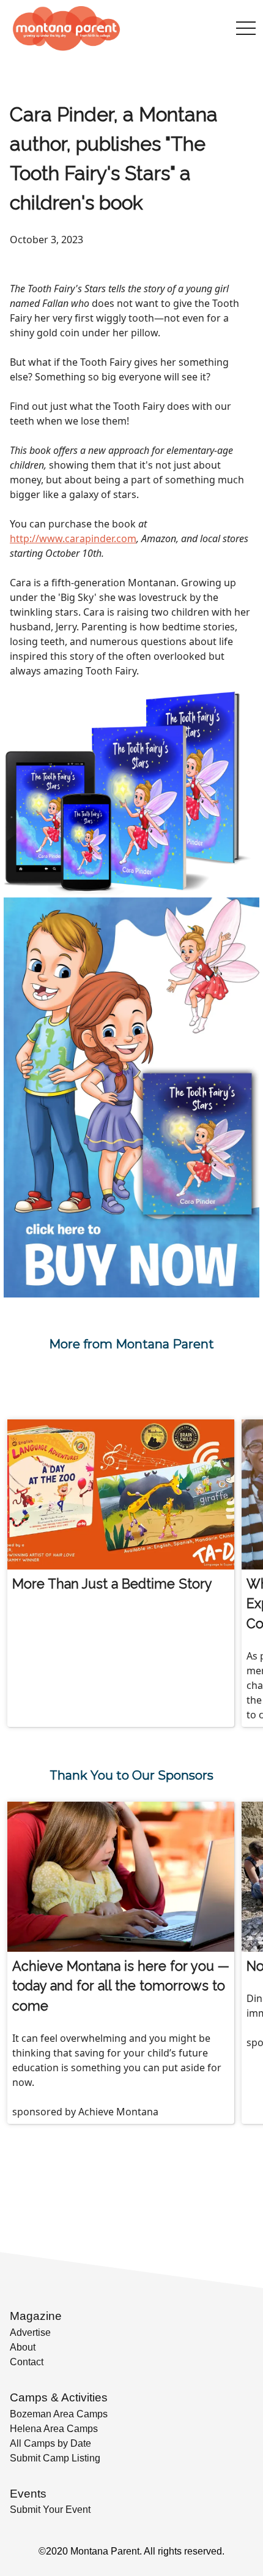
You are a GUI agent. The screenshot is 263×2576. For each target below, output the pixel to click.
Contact (27, 2362)
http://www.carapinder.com (73, 538)
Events (28, 2494)
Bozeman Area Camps (59, 2414)
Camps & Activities (59, 2397)
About (23, 2347)
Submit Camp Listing (55, 2458)
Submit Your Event (50, 2510)
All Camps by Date (50, 2443)
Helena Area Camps (54, 2429)
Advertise (30, 2332)
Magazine (36, 2316)
